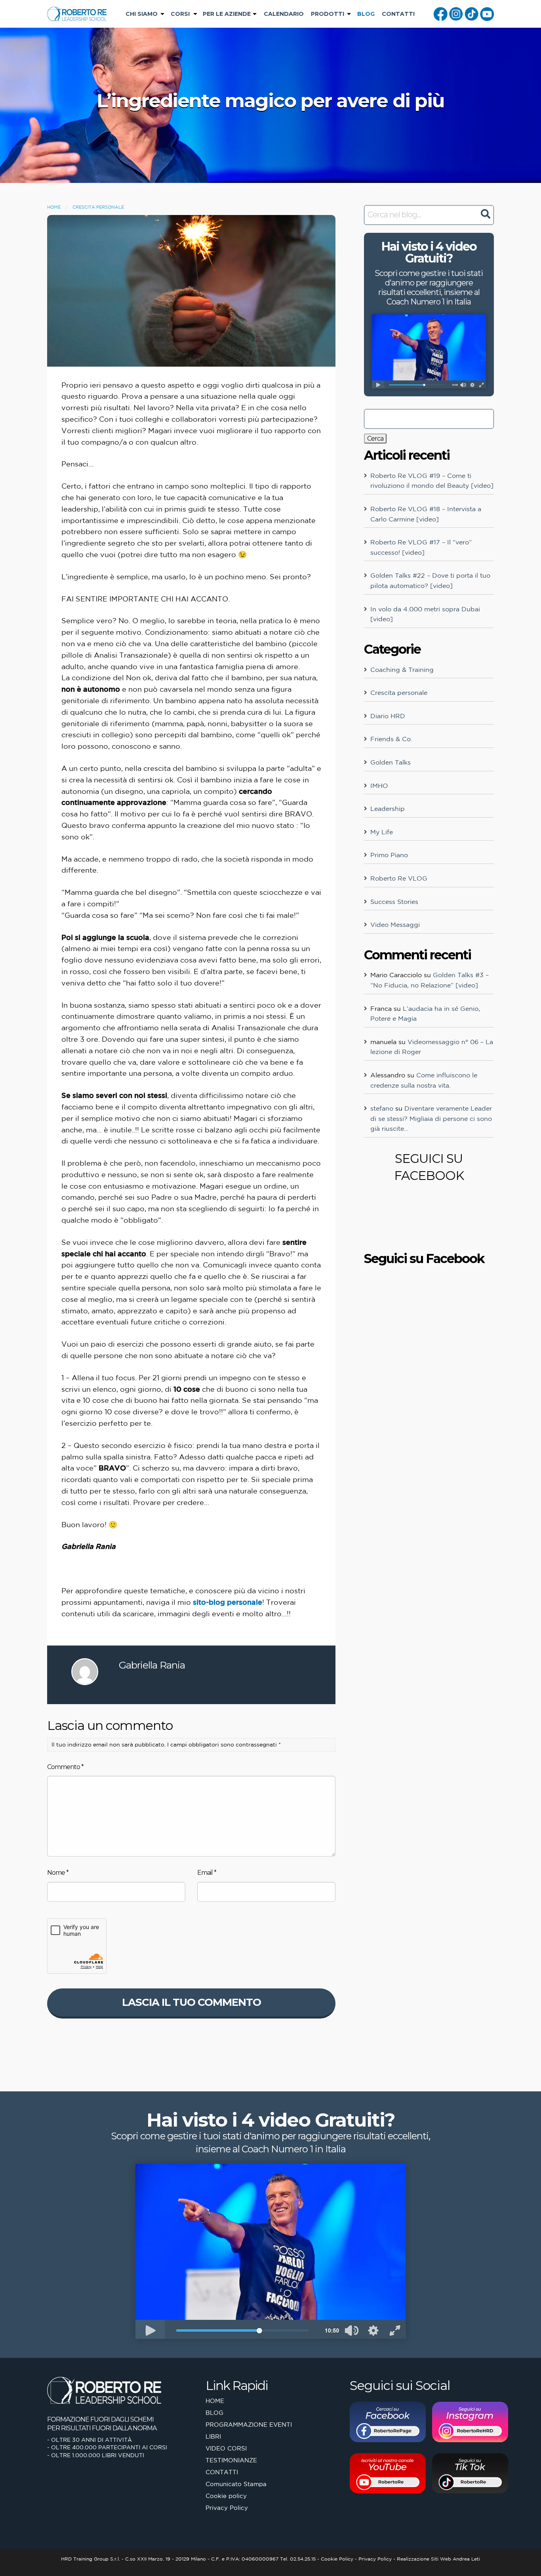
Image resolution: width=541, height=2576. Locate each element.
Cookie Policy (337, 2559)
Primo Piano (389, 855)
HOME (215, 2401)
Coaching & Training (402, 670)
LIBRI (213, 2436)
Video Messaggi (395, 925)
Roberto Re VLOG (399, 878)
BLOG (366, 14)
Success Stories (394, 902)
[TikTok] (471, 13)
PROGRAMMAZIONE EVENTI (249, 2425)
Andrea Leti (466, 2559)
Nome (58, 1873)
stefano (382, 1108)
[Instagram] (456, 13)
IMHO (379, 786)
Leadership (388, 809)
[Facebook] (441, 13)
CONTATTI (398, 14)
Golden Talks (391, 762)
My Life (382, 832)
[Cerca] (485, 214)
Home (54, 207)
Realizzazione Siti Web (424, 2559)
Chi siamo (142, 14)
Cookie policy (226, 2496)
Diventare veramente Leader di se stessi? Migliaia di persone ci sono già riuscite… (431, 1118)
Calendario (284, 14)
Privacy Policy (227, 2508)
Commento (65, 1767)
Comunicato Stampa (236, 2484)
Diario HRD (388, 716)
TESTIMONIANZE (231, 2460)
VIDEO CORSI (226, 2448)
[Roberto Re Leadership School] (77, 13)
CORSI (180, 14)
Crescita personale (98, 207)
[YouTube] (487, 13)
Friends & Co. (391, 739)
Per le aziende (227, 14)
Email (207, 1873)
